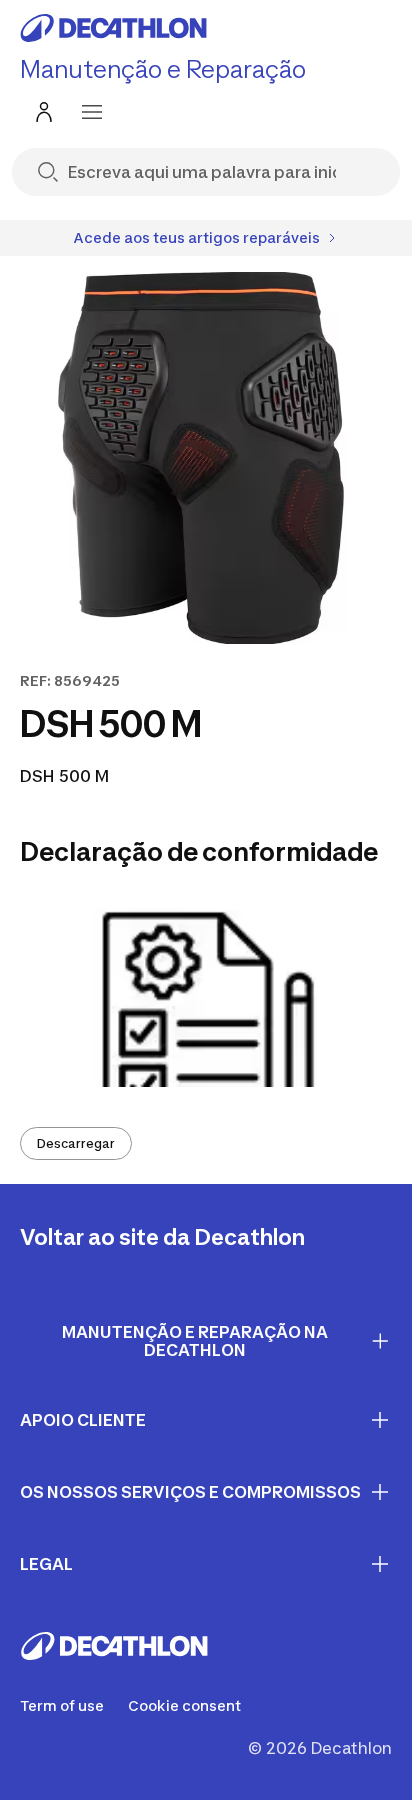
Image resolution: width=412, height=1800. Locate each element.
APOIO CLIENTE (83, 1420)
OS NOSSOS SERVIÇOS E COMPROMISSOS (190, 1492)
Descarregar (76, 1143)
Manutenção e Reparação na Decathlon (195, 1341)
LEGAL (46, 1564)
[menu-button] (92, 112)
